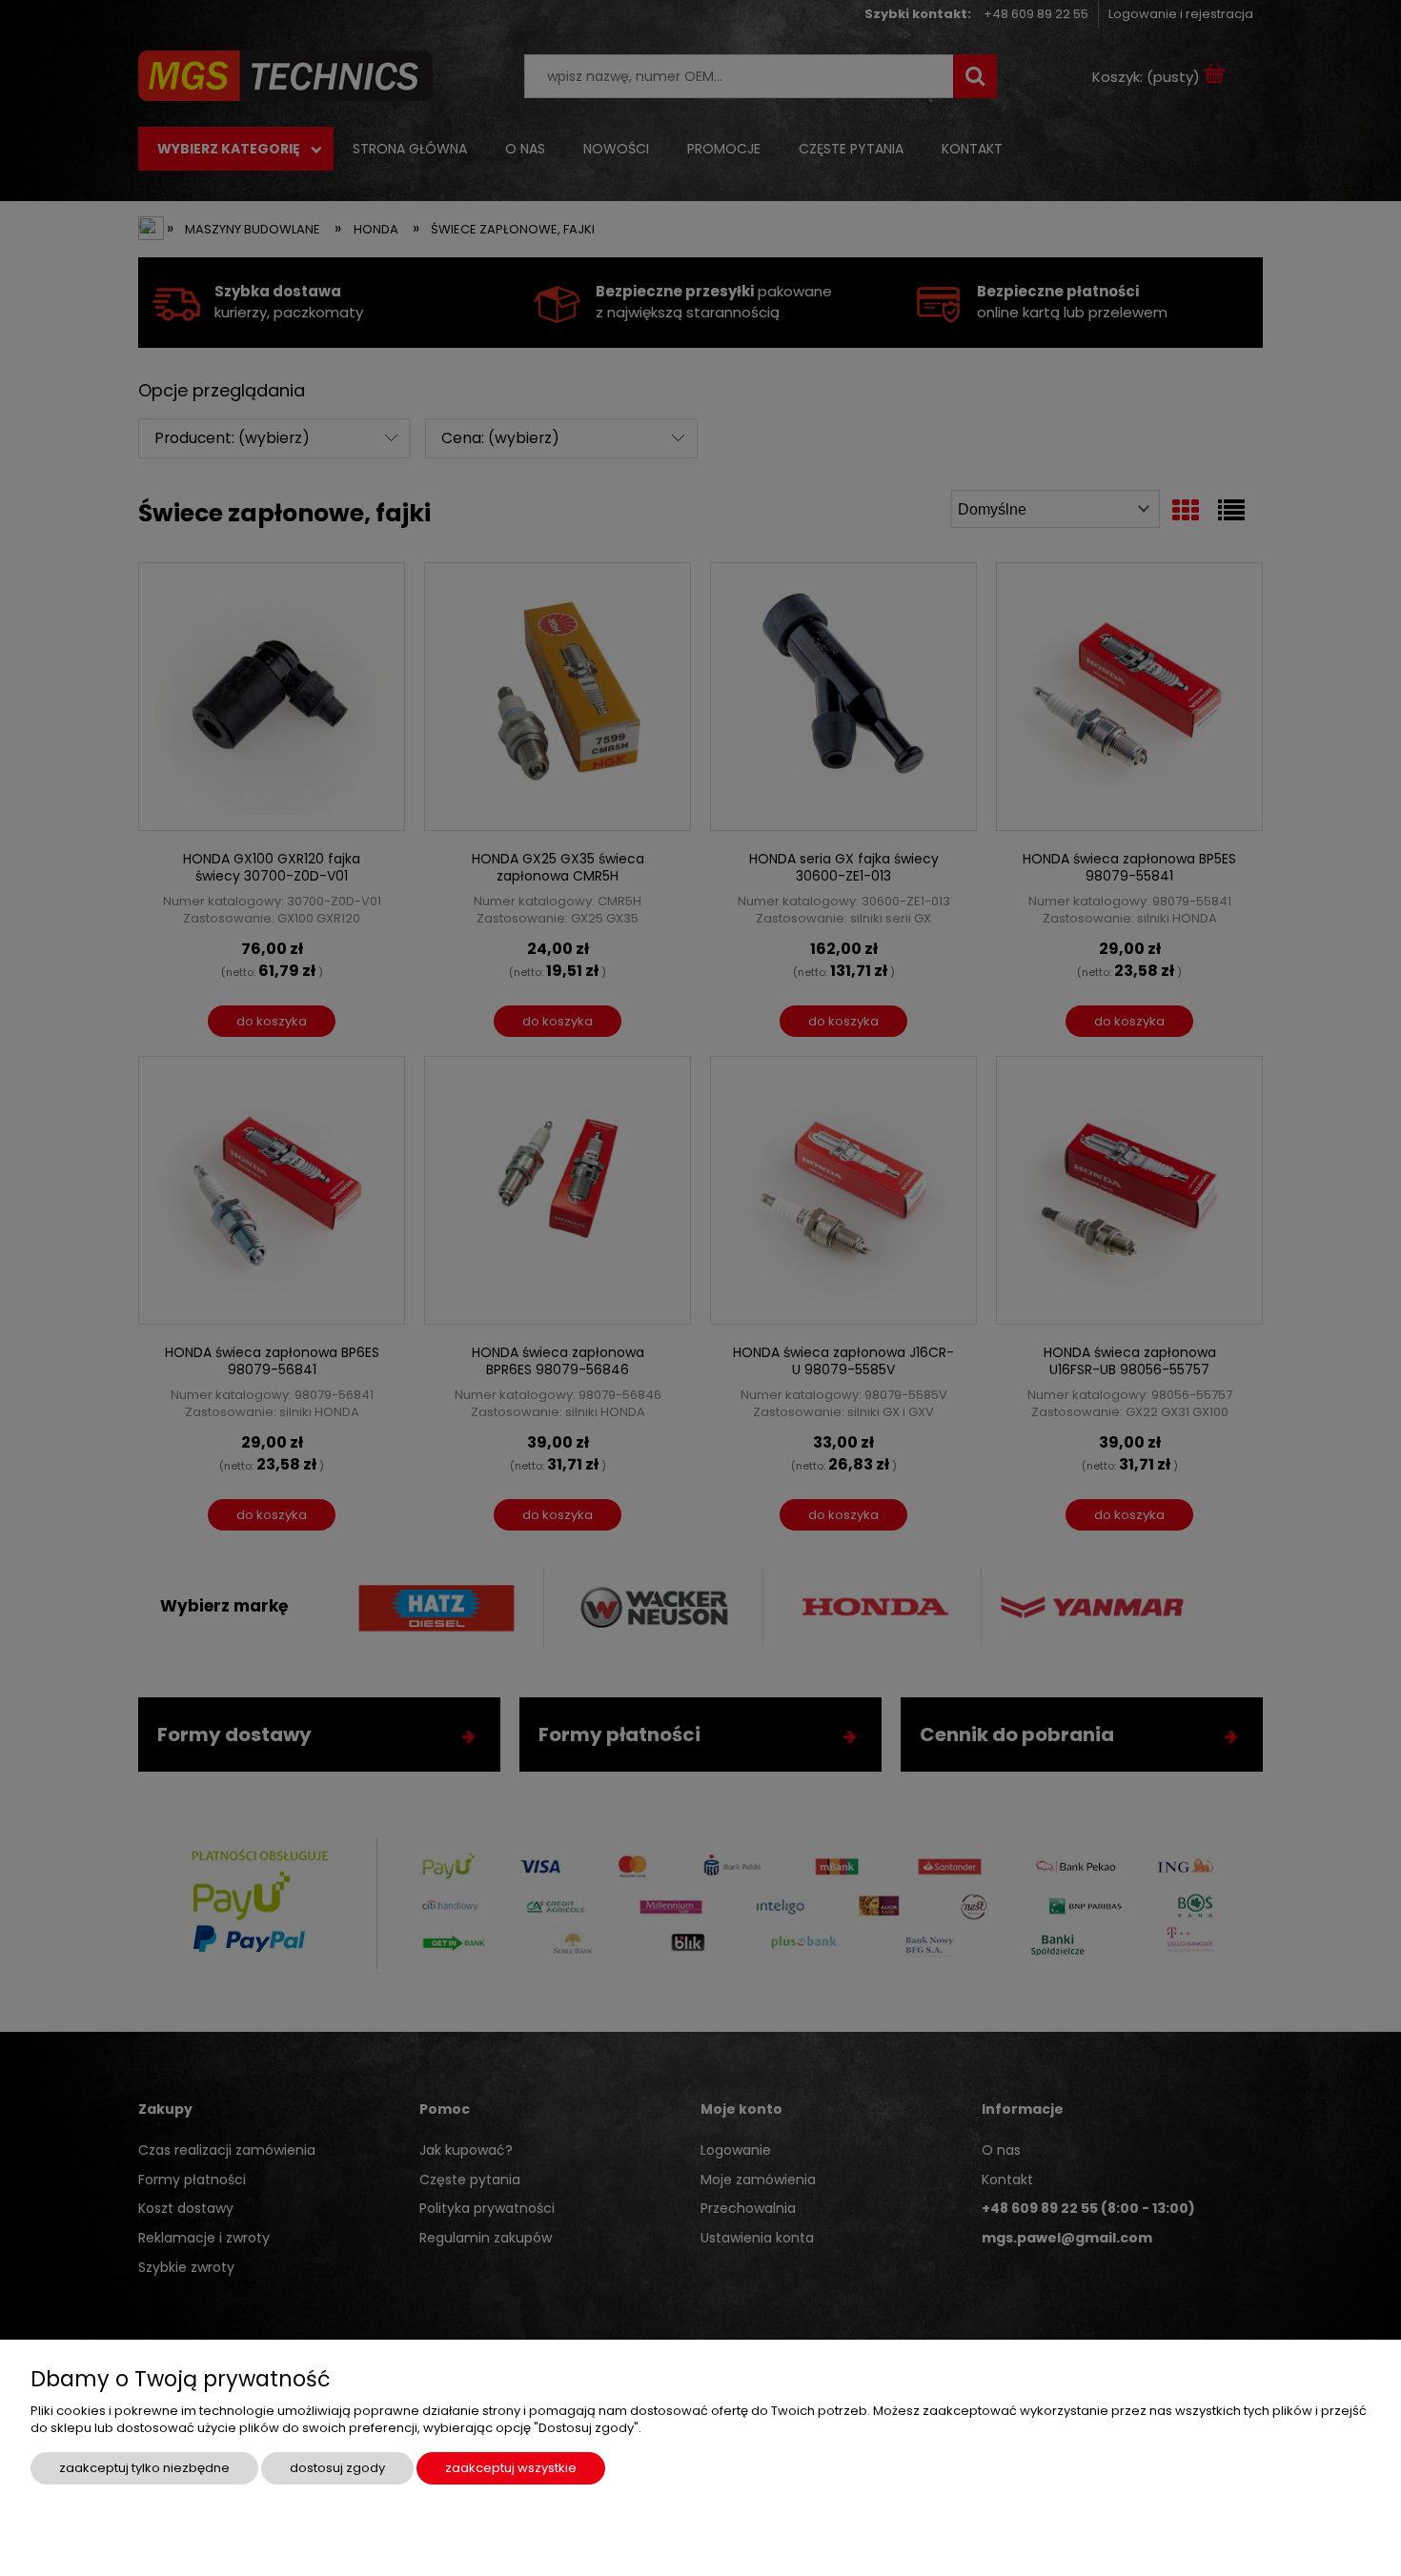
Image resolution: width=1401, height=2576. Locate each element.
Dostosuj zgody (337, 2468)
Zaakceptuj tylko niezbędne (144, 2468)
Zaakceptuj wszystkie (511, 2468)
